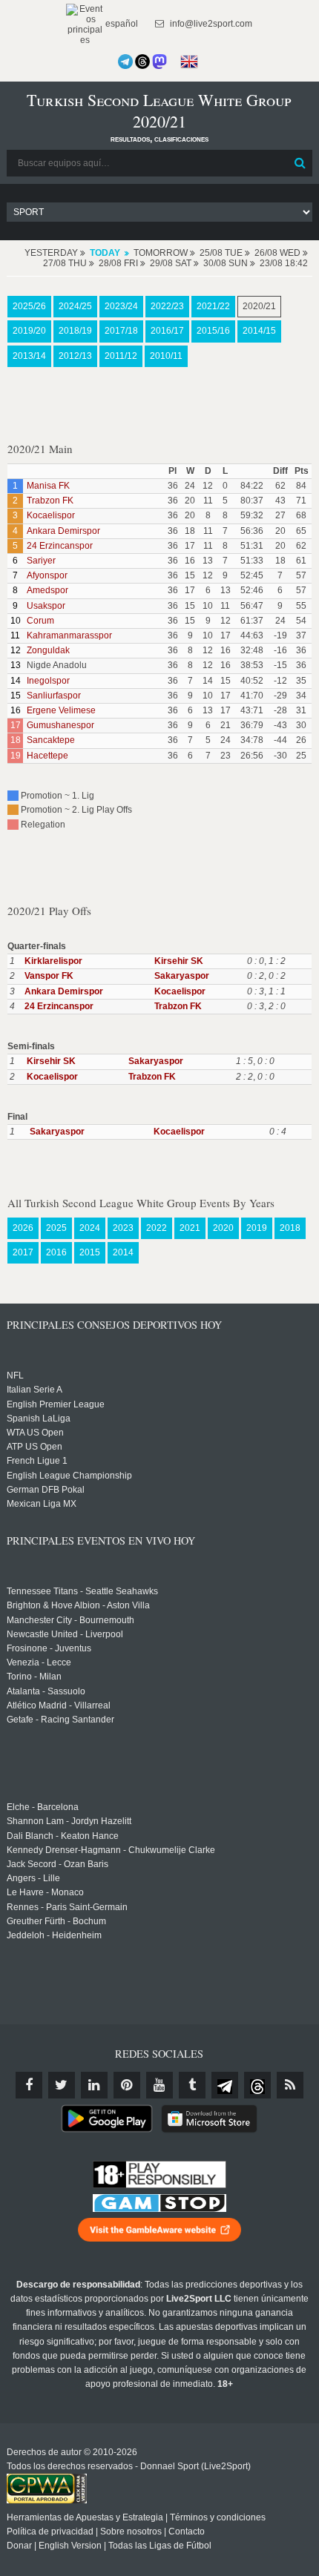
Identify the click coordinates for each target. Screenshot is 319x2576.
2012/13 (75, 356)
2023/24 (121, 306)
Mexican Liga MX (42, 1504)
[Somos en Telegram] (125, 62)
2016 (56, 1252)
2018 (290, 1228)
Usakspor (46, 606)
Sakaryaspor (182, 976)
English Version (70, 2546)
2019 (257, 1228)
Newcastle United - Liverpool (65, 1634)
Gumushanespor (60, 725)
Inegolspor (48, 681)
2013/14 (29, 356)
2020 (223, 1228)
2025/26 (29, 306)
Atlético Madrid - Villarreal (59, 1705)
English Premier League (56, 1404)
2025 (56, 1228)
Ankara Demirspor (63, 531)
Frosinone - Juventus (49, 1648)
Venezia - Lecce (39, 1662)
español (121, 24)
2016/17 (167, 331)
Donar (19, 2546)
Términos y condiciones (218, 2517)
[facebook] (29, 2085)
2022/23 (167, 306)
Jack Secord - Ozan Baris (57, 1864)
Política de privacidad (50, 2532)
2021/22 (213, 306)
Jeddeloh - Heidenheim (54, 1935)
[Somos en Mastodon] (159, 62)
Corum (40, 621)
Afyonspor (47, 575)
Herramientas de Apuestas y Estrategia (85, 2517)
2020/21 (259, 306)
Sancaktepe (51, 740)
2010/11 (166, 356)
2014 (123, 1252)
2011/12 (121, 356)
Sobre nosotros (131, 2532)
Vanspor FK (49, 976)
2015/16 (213, 331)
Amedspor (47, 590)
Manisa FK (48, 486)
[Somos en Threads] (142, 62)
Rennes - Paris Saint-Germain (67, 1907)
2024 (90, 1228)
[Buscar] (300, 163)
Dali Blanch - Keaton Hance (63, 1836)
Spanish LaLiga (39, 1419)
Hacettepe (47, 756)
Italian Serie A (34, 1390)
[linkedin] (94, 2085)
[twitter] (62, 2085)
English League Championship (69, 1476)
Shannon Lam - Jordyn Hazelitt (69, 1821)
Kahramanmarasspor (69, 635)
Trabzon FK (50, 501)
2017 (23, 1252)
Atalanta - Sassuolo (46, 1691)
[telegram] (225, 2085)
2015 (90, 1252)
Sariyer (41, 561)
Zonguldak (48, 650)
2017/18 (121, 331)
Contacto (187, 2532)
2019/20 (29, 331)
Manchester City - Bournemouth (70, 1620)
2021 (190, 1228)
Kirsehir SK (179, 961)
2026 (23, 1228)
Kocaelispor (51, 515)
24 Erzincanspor (60, 546)
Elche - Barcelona (43, 1807)
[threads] (257, 2085)
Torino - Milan (34, 1677)
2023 (123, 1228)
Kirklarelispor (53, 961)
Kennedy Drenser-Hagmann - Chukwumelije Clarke (111, 1850)
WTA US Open (35, 1433)
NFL (15, 1375)
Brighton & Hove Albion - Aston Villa (78, 1605)
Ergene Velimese (61, 710)
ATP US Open (34, 1447)
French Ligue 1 (37, 1461)
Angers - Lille (33, 1878)
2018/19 (75, 331)
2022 (157, 1228)
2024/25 (75, 306)
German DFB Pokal (46, 1490)
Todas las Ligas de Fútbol (160, 2546)
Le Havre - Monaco (45, 1892)
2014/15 (259, 331)
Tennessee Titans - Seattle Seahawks (82, 1591)
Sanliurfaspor (54, 696)
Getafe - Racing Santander (60, 1720)
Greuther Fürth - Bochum (56, 1921)
